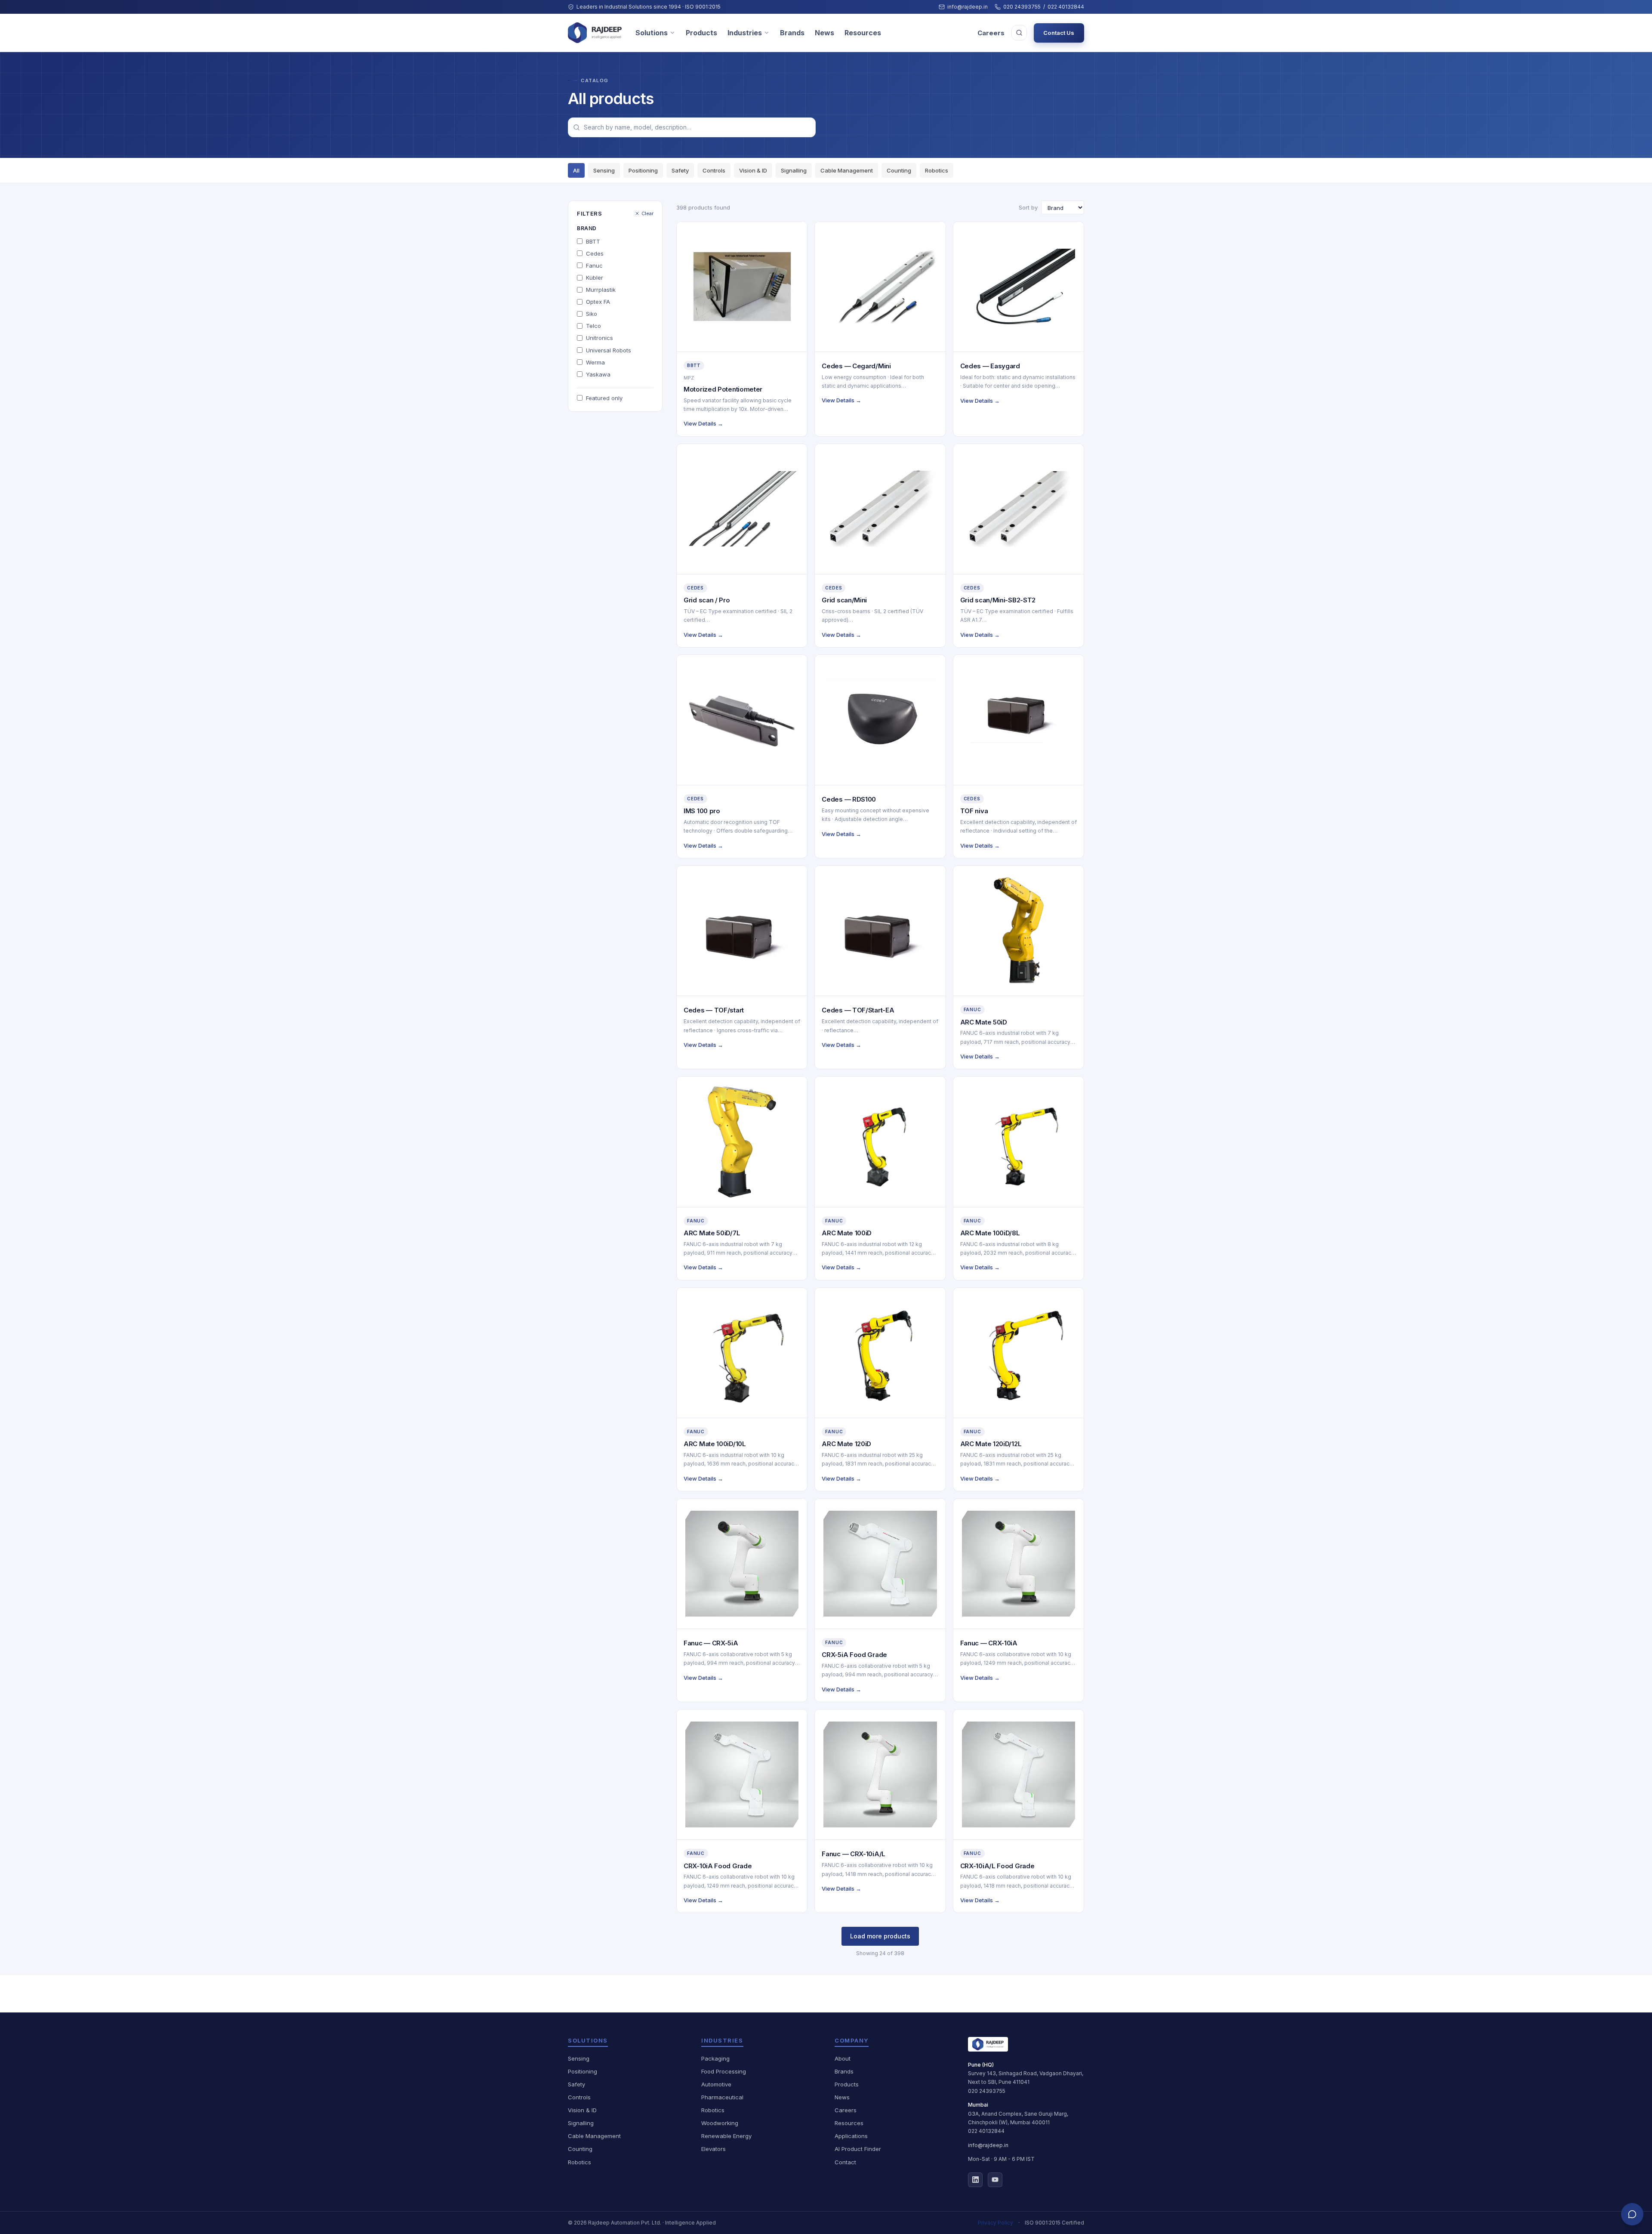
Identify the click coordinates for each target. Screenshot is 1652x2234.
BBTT (593, 241)
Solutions (652, 33)
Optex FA (598, 302)
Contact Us (1059, 33)
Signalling (794, 170)
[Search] (1019, 33)
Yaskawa (598, 374)
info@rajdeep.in (968, 7)
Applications (851, 2136)
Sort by (1028, 207)
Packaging (715, 2058)
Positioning (643, 170)
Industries (745, 33)
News (824, 33)
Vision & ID (753, 170)
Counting (899, 170)
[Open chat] (1632, 2214)
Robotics (937, 170)
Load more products (880, 1936)
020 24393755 (1022, 7)
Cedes (595, 253)
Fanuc (594, 265)
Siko (592, 314)
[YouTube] (995, 2180)
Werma (595, 362)
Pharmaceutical (722, 2097)
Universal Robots (609, 350)
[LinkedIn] (975, 2180)
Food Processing (724, 2071)
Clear (647, 213)
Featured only (604, 398)
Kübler (595, 278)
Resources (863, 33)
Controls (714, 170)
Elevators (714, 2149)
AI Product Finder (858, 2149)
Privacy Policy (996, 2223)
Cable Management (847, 170)
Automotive (716, 2084)
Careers (991, 33)
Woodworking (720, 2123)
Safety (680, 170)
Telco (593, 326)
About (843, 2058)
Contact (845, 2162)
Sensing (604, 170)
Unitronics (599, 338)
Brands (792, 33)
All (576, 170)
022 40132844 (1066, 7)
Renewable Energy (726, 2136)
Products (701, 33)
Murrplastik (601, 290)
